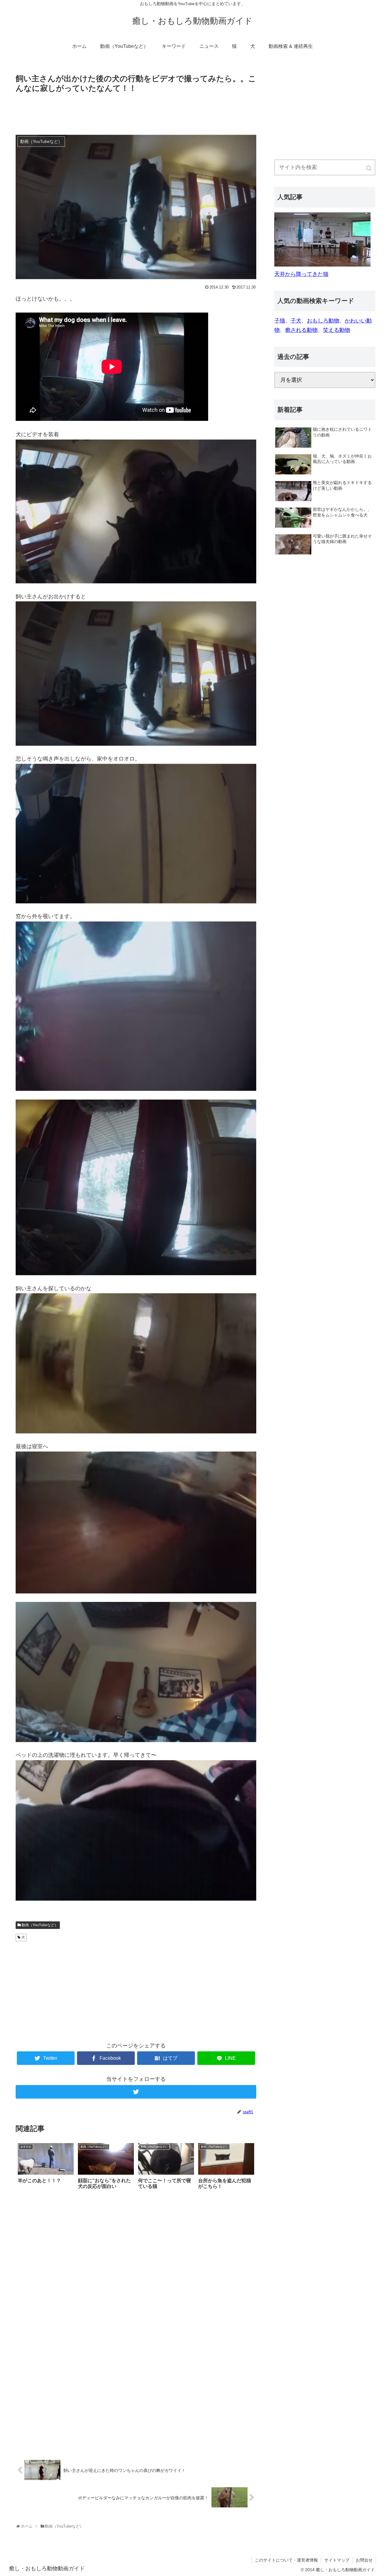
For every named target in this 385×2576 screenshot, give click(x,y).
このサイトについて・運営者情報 (286, 2560)
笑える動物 (337, 330)
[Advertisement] (136, 112)
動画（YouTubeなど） (40, 1925)
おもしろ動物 (323, 321)
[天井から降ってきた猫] (322, 265)
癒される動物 (301, 330)
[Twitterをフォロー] (136, 2092)
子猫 (280, 321)
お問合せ (364, 2560)
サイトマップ (337, 2560)
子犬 (296, 321)
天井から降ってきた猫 (301, 274)
